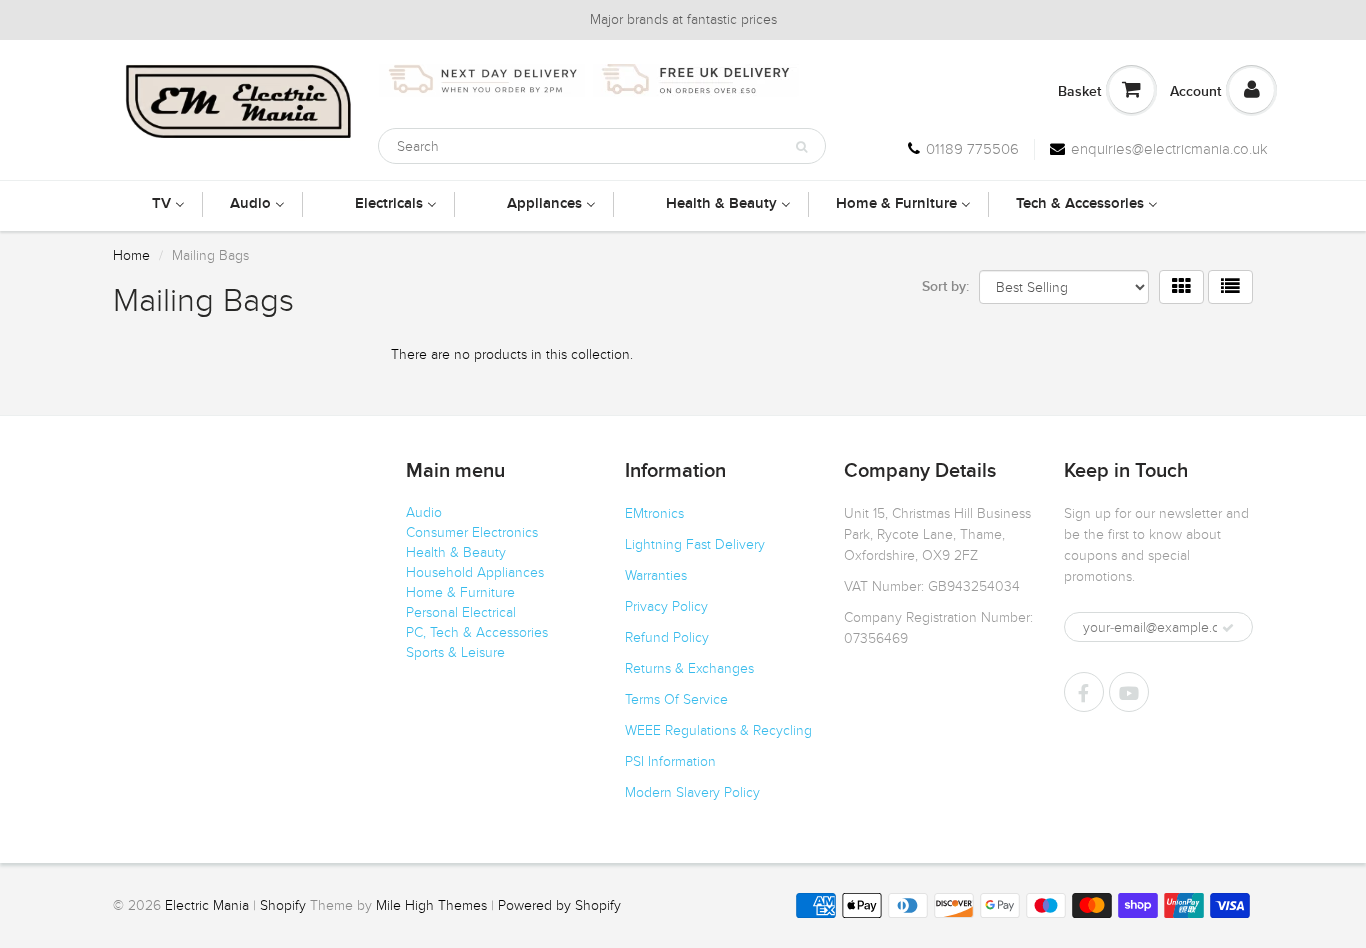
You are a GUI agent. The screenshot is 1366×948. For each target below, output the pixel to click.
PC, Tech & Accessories (477, 632)
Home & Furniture (460, 592)
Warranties (656, 575)
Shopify (283, 905)
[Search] (801, 147)
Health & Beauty (456, 552)
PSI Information (670, 761)
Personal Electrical (461, 612)
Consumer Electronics (472, 532)
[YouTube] (1129, 692)
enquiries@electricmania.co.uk (1169, 149)
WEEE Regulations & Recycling (718, 730)
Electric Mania (207, 905)
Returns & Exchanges (689, 668)
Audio (424, 512)
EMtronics (654, 513)
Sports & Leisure (455, 652)
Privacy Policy (666, 606)
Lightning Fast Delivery (695, 544)
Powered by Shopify (559, 905)
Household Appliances (475, 572)
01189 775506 (972, 149)
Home (131, 255)
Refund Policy (667, 637)
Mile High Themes (431, 905)
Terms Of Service (676, 699)
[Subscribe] (1228, 628)
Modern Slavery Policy (692, 792)
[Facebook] (1084, 692)
